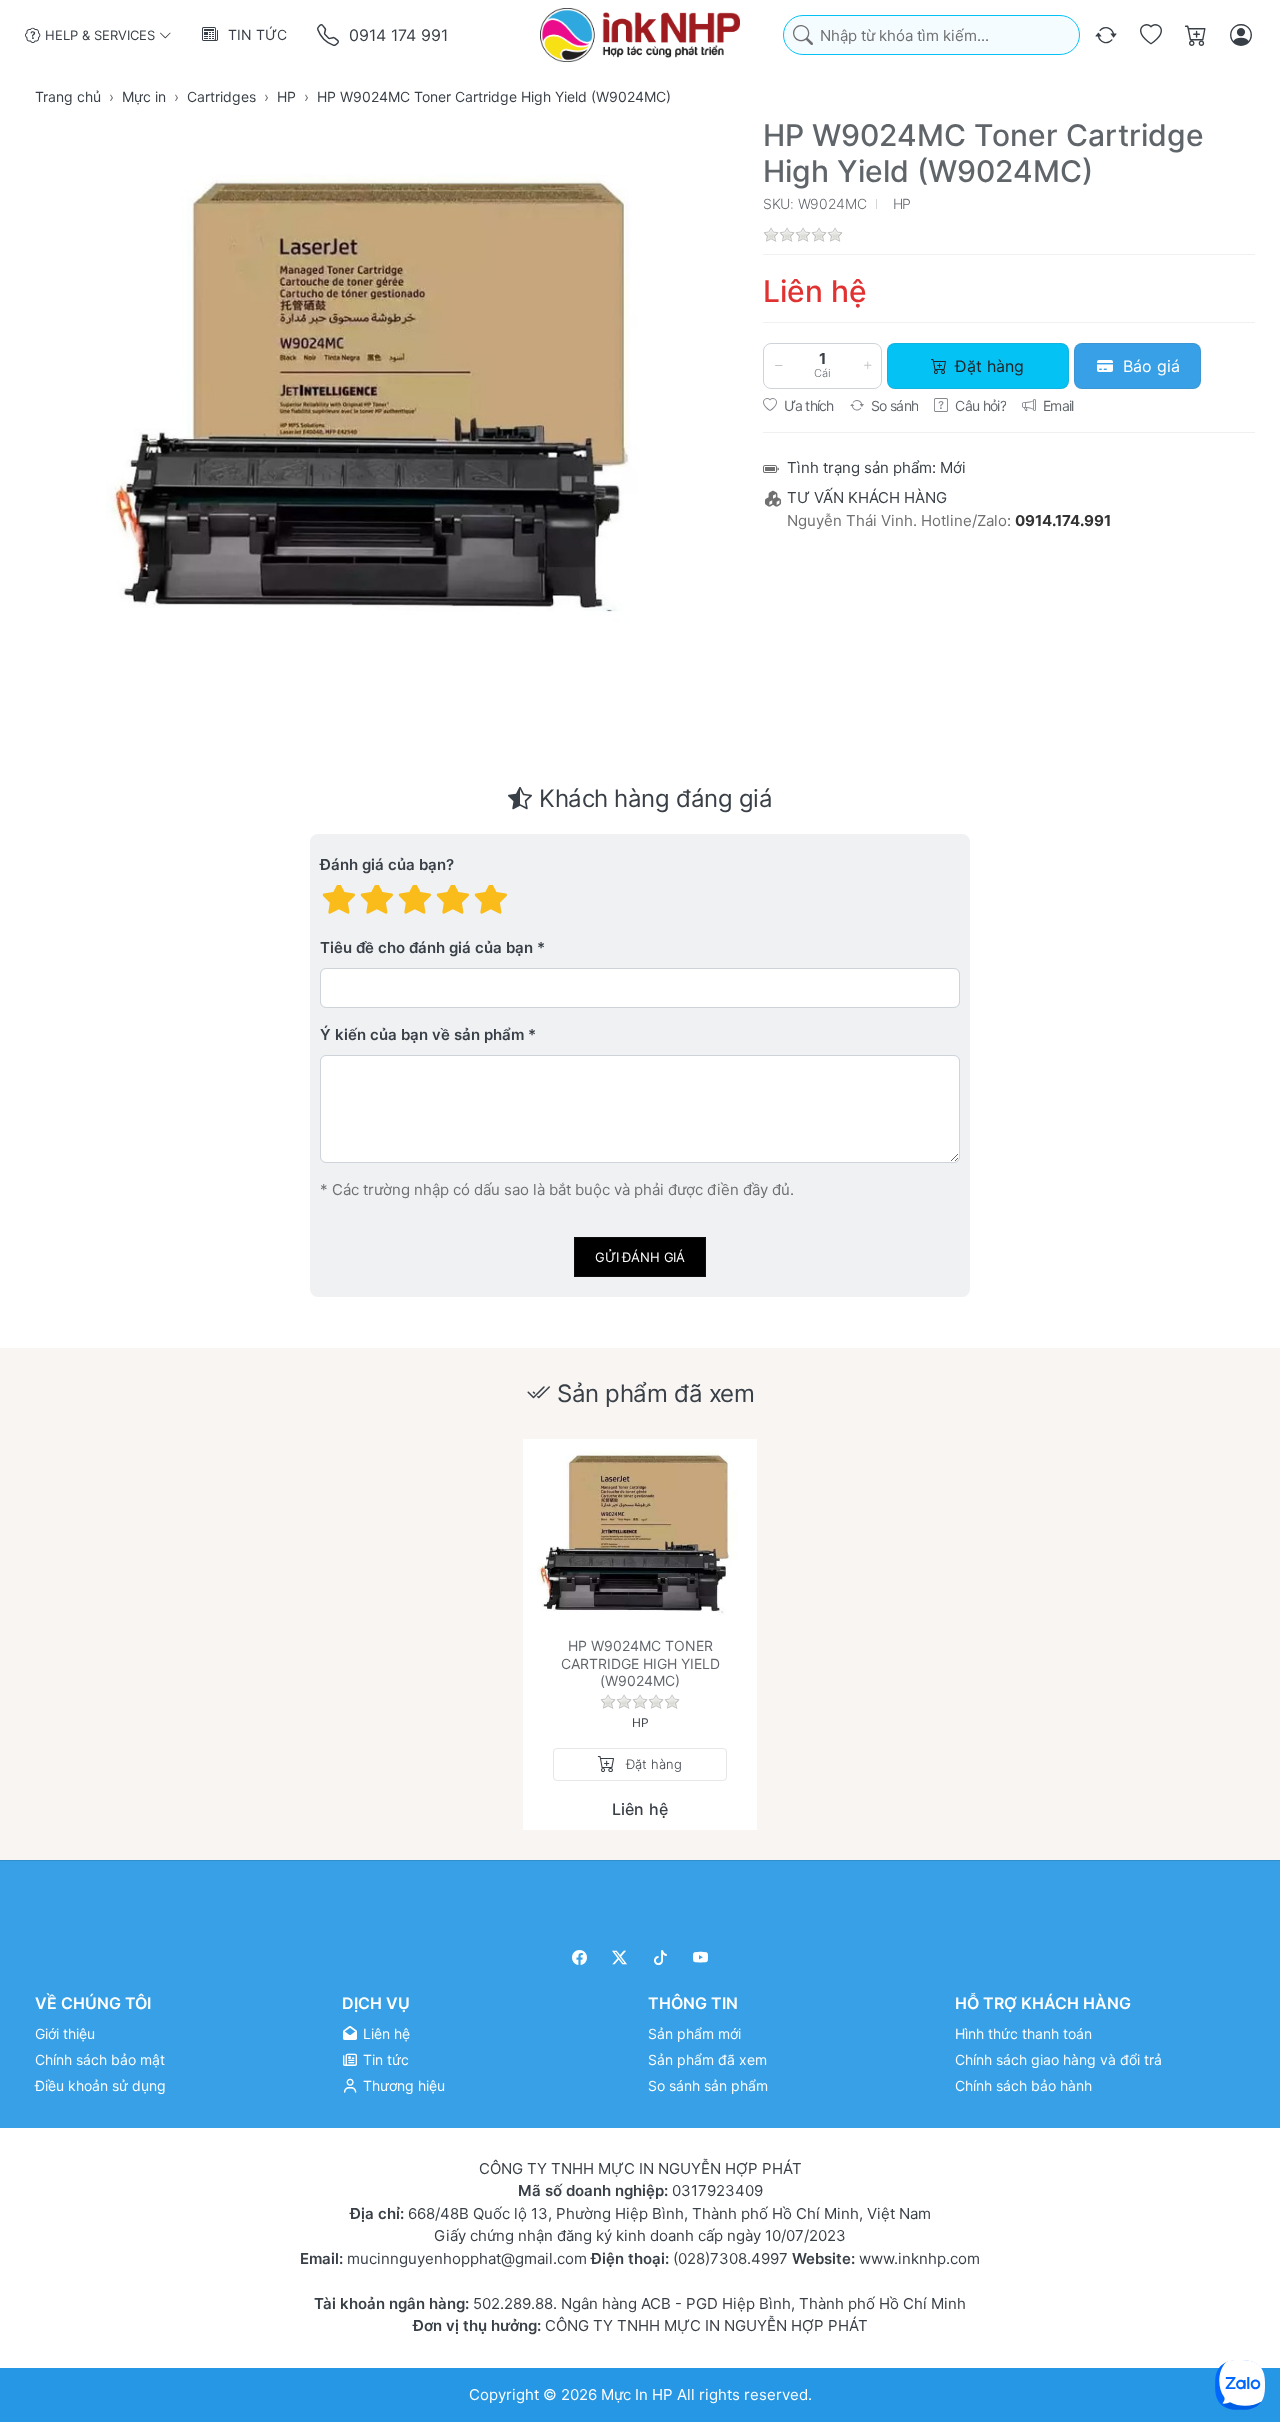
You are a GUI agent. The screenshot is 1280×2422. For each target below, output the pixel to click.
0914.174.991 (1063, 520)
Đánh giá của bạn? (387, 865)
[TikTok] (660, 1957)
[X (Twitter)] (620, 1957)
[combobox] (931, 35)
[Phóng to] (386, 397)
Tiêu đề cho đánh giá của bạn (426, 948)
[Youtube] (701, 1957)
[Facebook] (579, 1957)
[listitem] (386, 397)
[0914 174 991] (329, 35)
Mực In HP (639, 2393)
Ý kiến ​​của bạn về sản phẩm (422, 1035)
